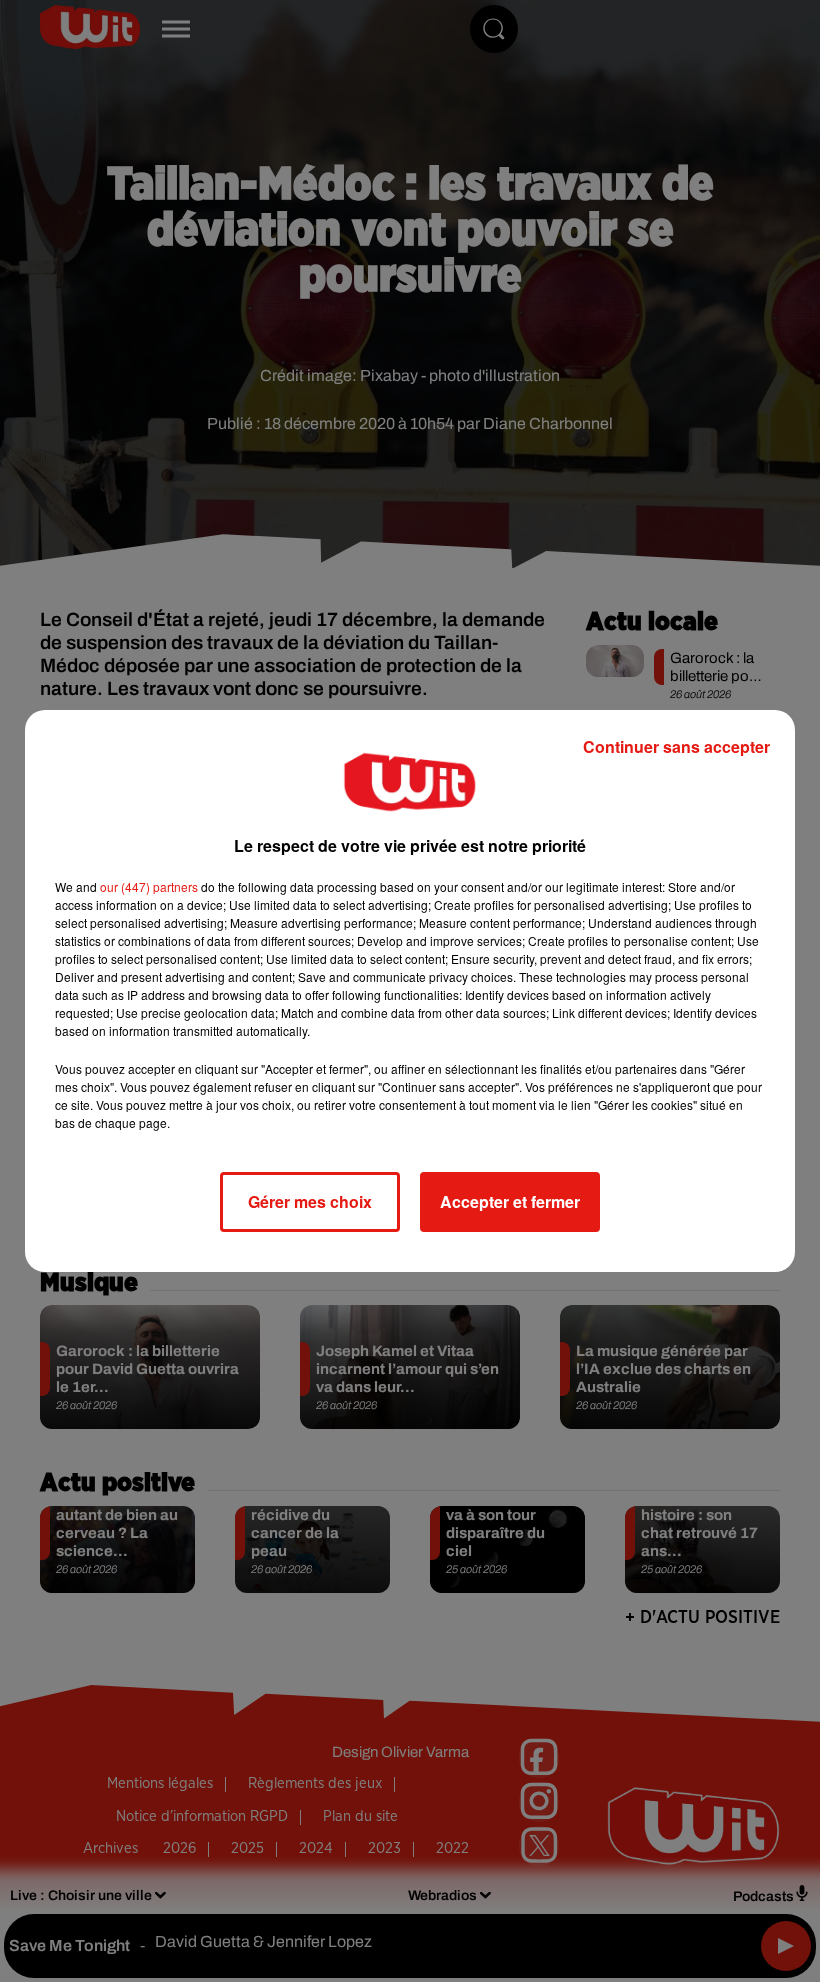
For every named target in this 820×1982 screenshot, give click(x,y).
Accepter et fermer (510, 1201)
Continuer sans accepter (676, 746)
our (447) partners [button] (149, 886)
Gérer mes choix (310, 1201)
